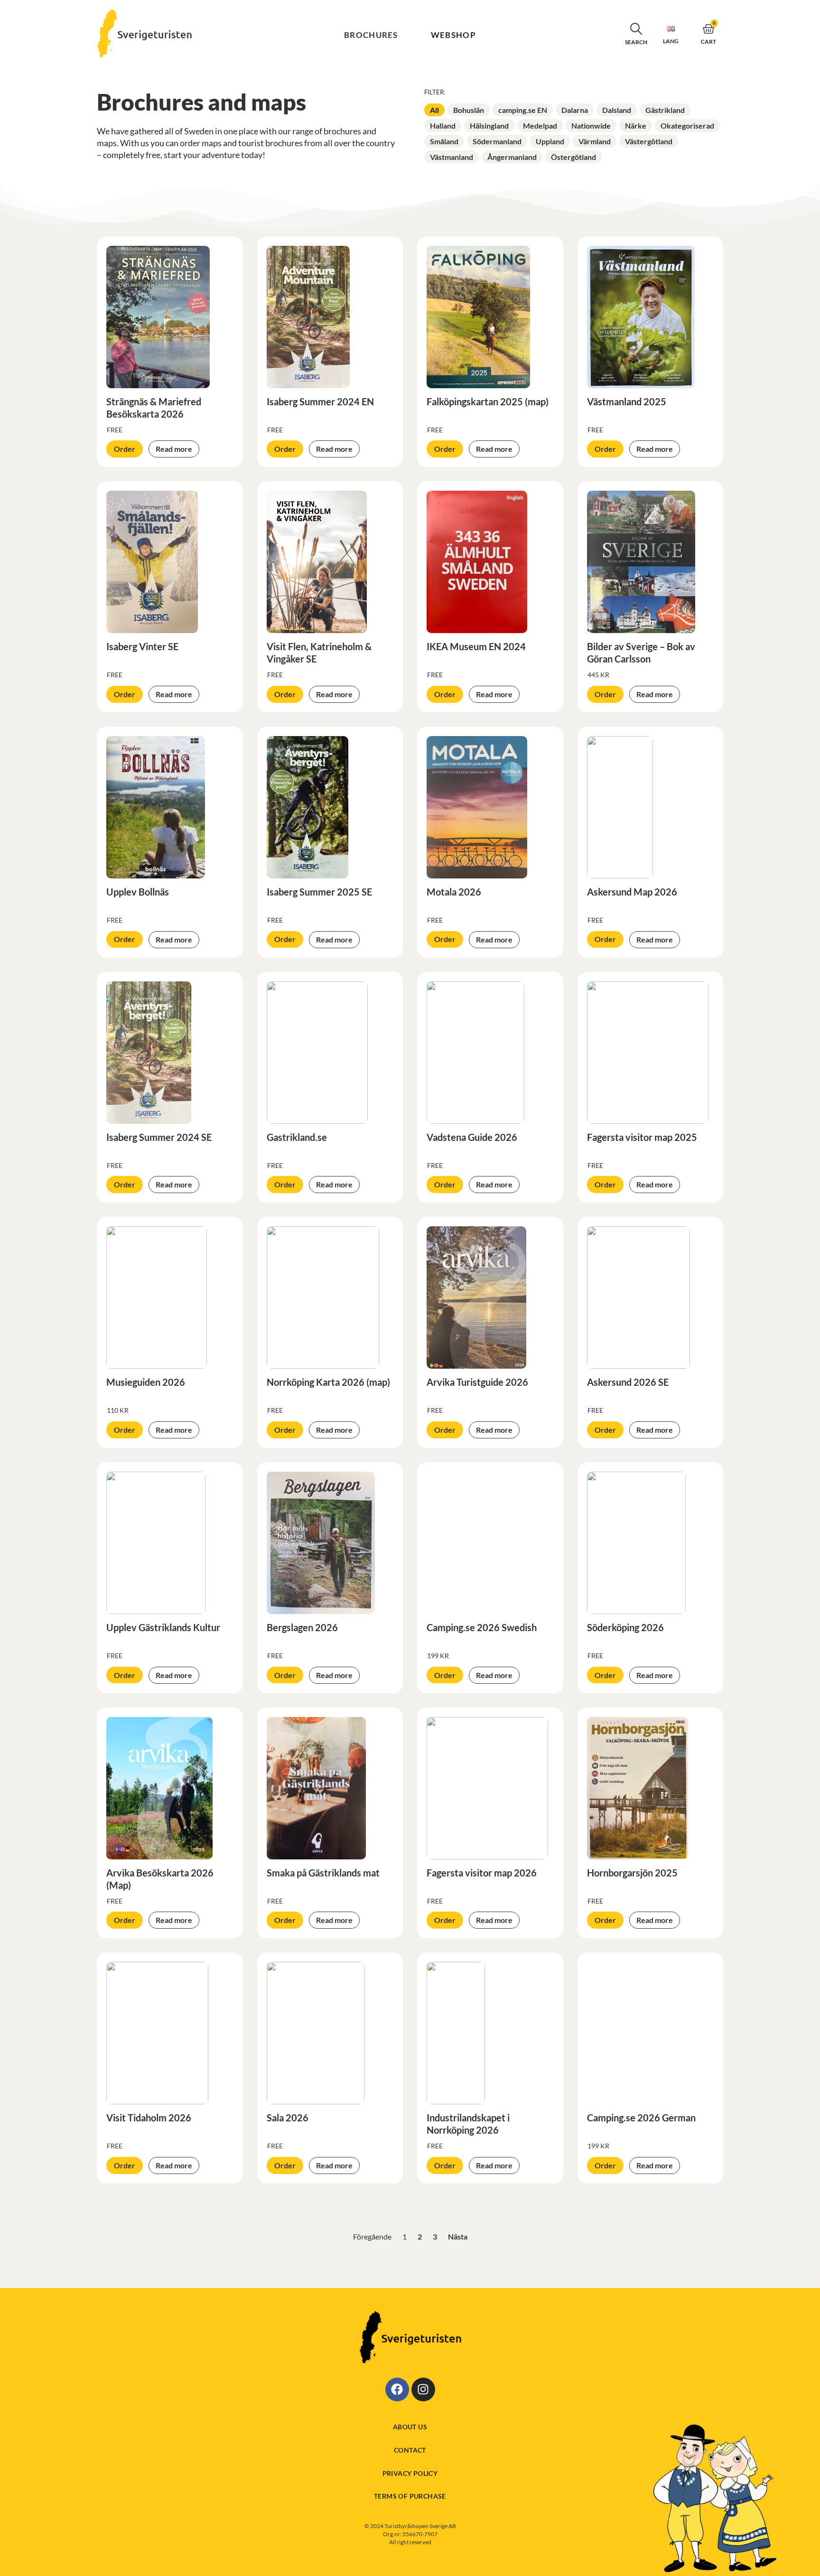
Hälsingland (489, 126)
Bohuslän (469, 110)
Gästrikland (665, 110)
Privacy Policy (410, 2473)
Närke (636, 126)
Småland (444, 141)
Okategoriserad (687, 126)
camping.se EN (523, 110)
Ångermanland (512, 157)
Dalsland (617, 110)
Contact (410, 2450)
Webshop (453, 35)
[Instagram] (423, 2389)
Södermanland (497, 141)
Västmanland (452, 157)
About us (410, 2427)
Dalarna (575, 110)
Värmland (595, 141)
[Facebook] (397, 2389)
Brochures (371, 35)
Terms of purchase (410, 2496)
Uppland (550, 141)
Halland (443, 126)
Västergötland (649, 141)
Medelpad (540, 126)
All (434, 110)
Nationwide (591, 126)
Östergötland (573, 157)
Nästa (458, 2236)
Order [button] (125, 449)
